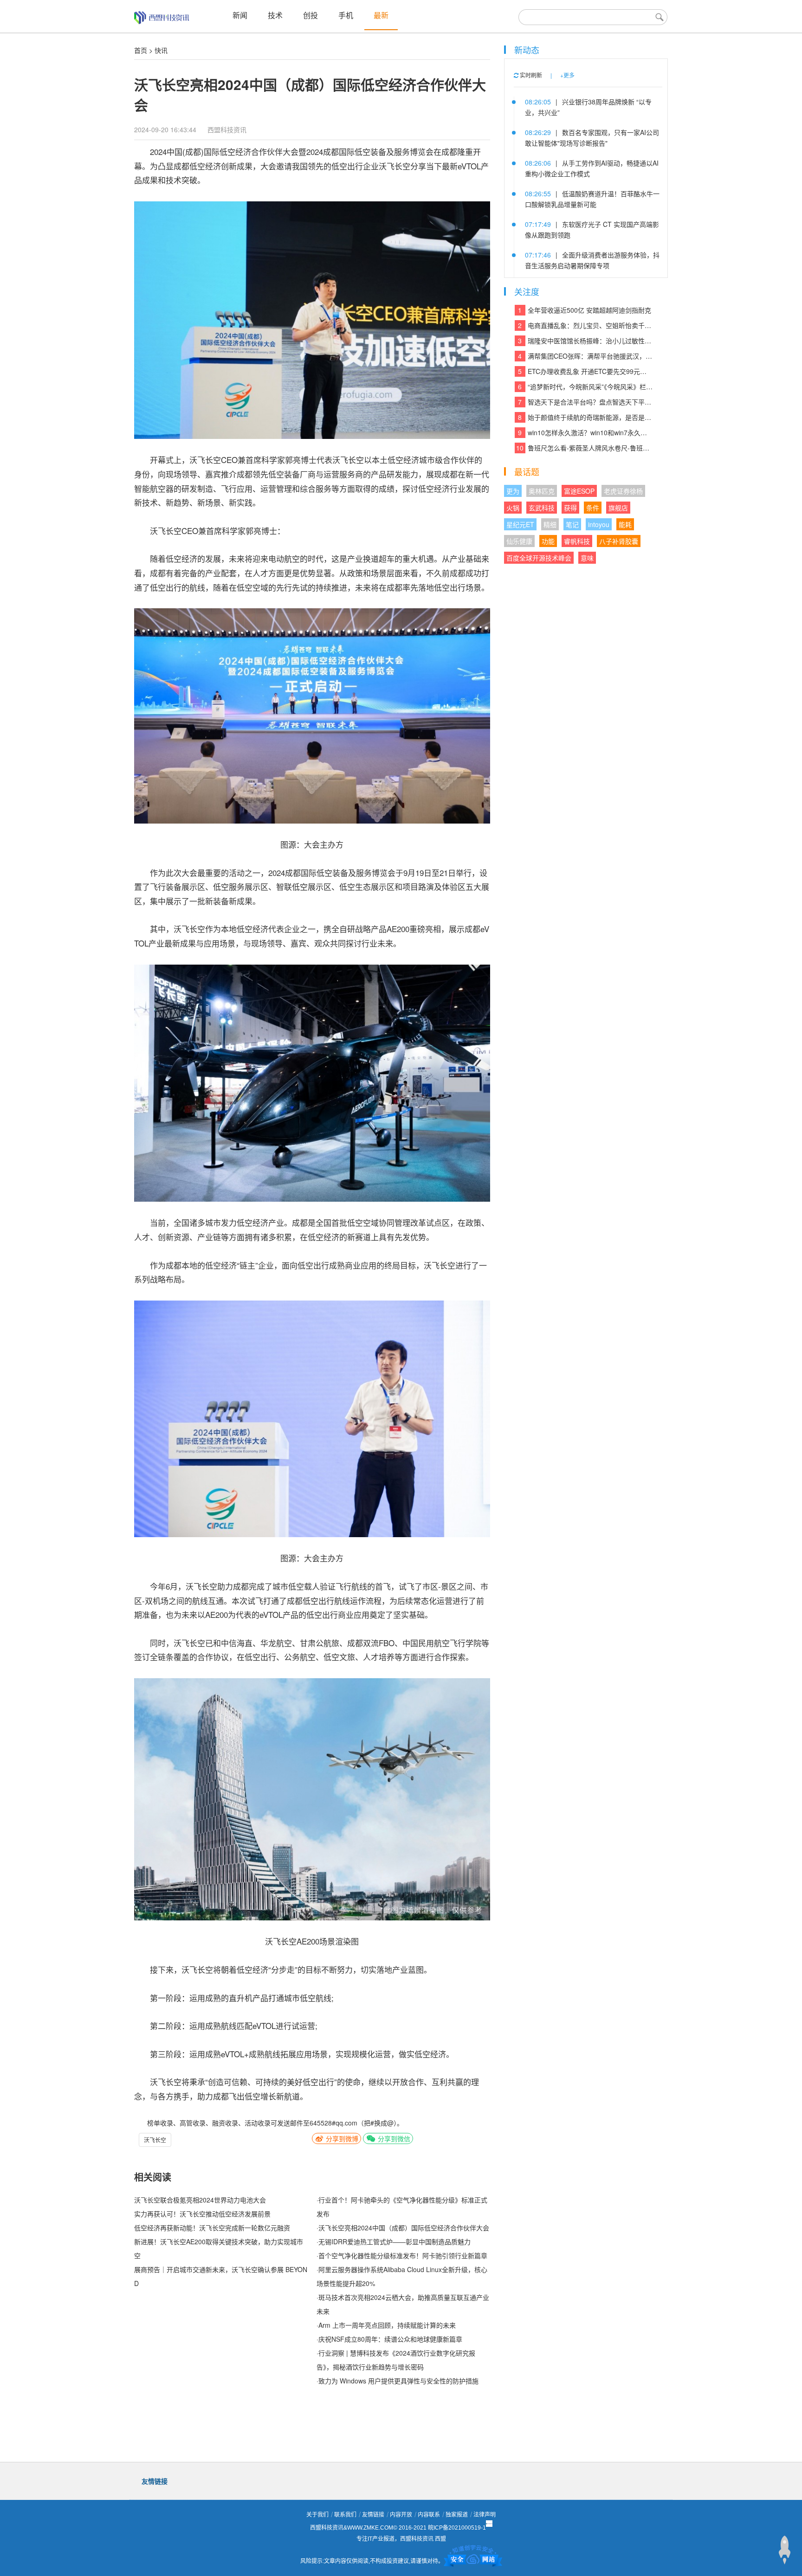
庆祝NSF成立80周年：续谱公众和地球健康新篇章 (390, 2339)
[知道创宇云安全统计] (473, 2561)
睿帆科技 (577, 541)
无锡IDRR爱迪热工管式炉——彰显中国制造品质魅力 (395, 2241)
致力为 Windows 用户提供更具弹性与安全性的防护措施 (398, 2381)
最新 (381, 15)
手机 (346, 15)
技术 (275, 15)
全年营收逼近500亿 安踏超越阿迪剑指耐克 (585, 310)
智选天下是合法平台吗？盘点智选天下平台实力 (585, 402)
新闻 (240, 15)
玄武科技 (542, 508)
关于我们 (317, 2515)
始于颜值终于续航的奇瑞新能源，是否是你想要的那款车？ (585, 417)
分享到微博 (341, 2138)
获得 (570, 508)
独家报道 (457, 2515)
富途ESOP (579, 491)
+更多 (567, 75)
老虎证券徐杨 (623, 491)
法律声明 (485, 2515)
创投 (310, 15)
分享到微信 (393, 2138)
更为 (513, 491)
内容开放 (401, 2515)
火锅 (513, 508)
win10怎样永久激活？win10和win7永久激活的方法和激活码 (585, 432)
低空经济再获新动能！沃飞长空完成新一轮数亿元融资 (212, 2228)
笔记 (572, 524)
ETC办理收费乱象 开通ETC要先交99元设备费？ (585, 371)
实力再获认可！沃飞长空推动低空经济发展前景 (202, 2214)
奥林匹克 (542, 491)
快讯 (161, 50)
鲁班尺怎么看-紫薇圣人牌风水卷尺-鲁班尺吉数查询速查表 (584, 448)
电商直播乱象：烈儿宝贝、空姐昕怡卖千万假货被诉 (585, 325)
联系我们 (345, 2515)
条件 (593, 508)
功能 (548, 541)
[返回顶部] (784, 2550)
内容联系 (429, 2515)
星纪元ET (520, 524)
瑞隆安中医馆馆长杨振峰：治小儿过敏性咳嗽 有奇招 (585, 341)
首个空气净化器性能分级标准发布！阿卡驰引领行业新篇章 (403, 2255)
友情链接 (373, 2515)
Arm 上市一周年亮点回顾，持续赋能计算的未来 (387, 2325)
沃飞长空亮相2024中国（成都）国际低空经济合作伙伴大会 (404, 2228)
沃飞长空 (155, 2140)
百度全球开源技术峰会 (539, 558)
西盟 (440, 2539)
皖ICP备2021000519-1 (457, 2528)
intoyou (599, 524)
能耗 (625, 524)
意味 (587, 558)
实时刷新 (530, 75)
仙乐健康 (519, 541)
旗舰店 (618, 508)
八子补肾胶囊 (619, 541)
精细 (550, 524)
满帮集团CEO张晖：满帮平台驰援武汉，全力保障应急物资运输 (585, 356)
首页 (141, 50)
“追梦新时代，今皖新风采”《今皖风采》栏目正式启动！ (585, 386)
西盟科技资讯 (227, 129)
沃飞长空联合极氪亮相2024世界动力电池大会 (200, 2200)
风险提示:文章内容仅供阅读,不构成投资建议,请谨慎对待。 (372, 2561)
